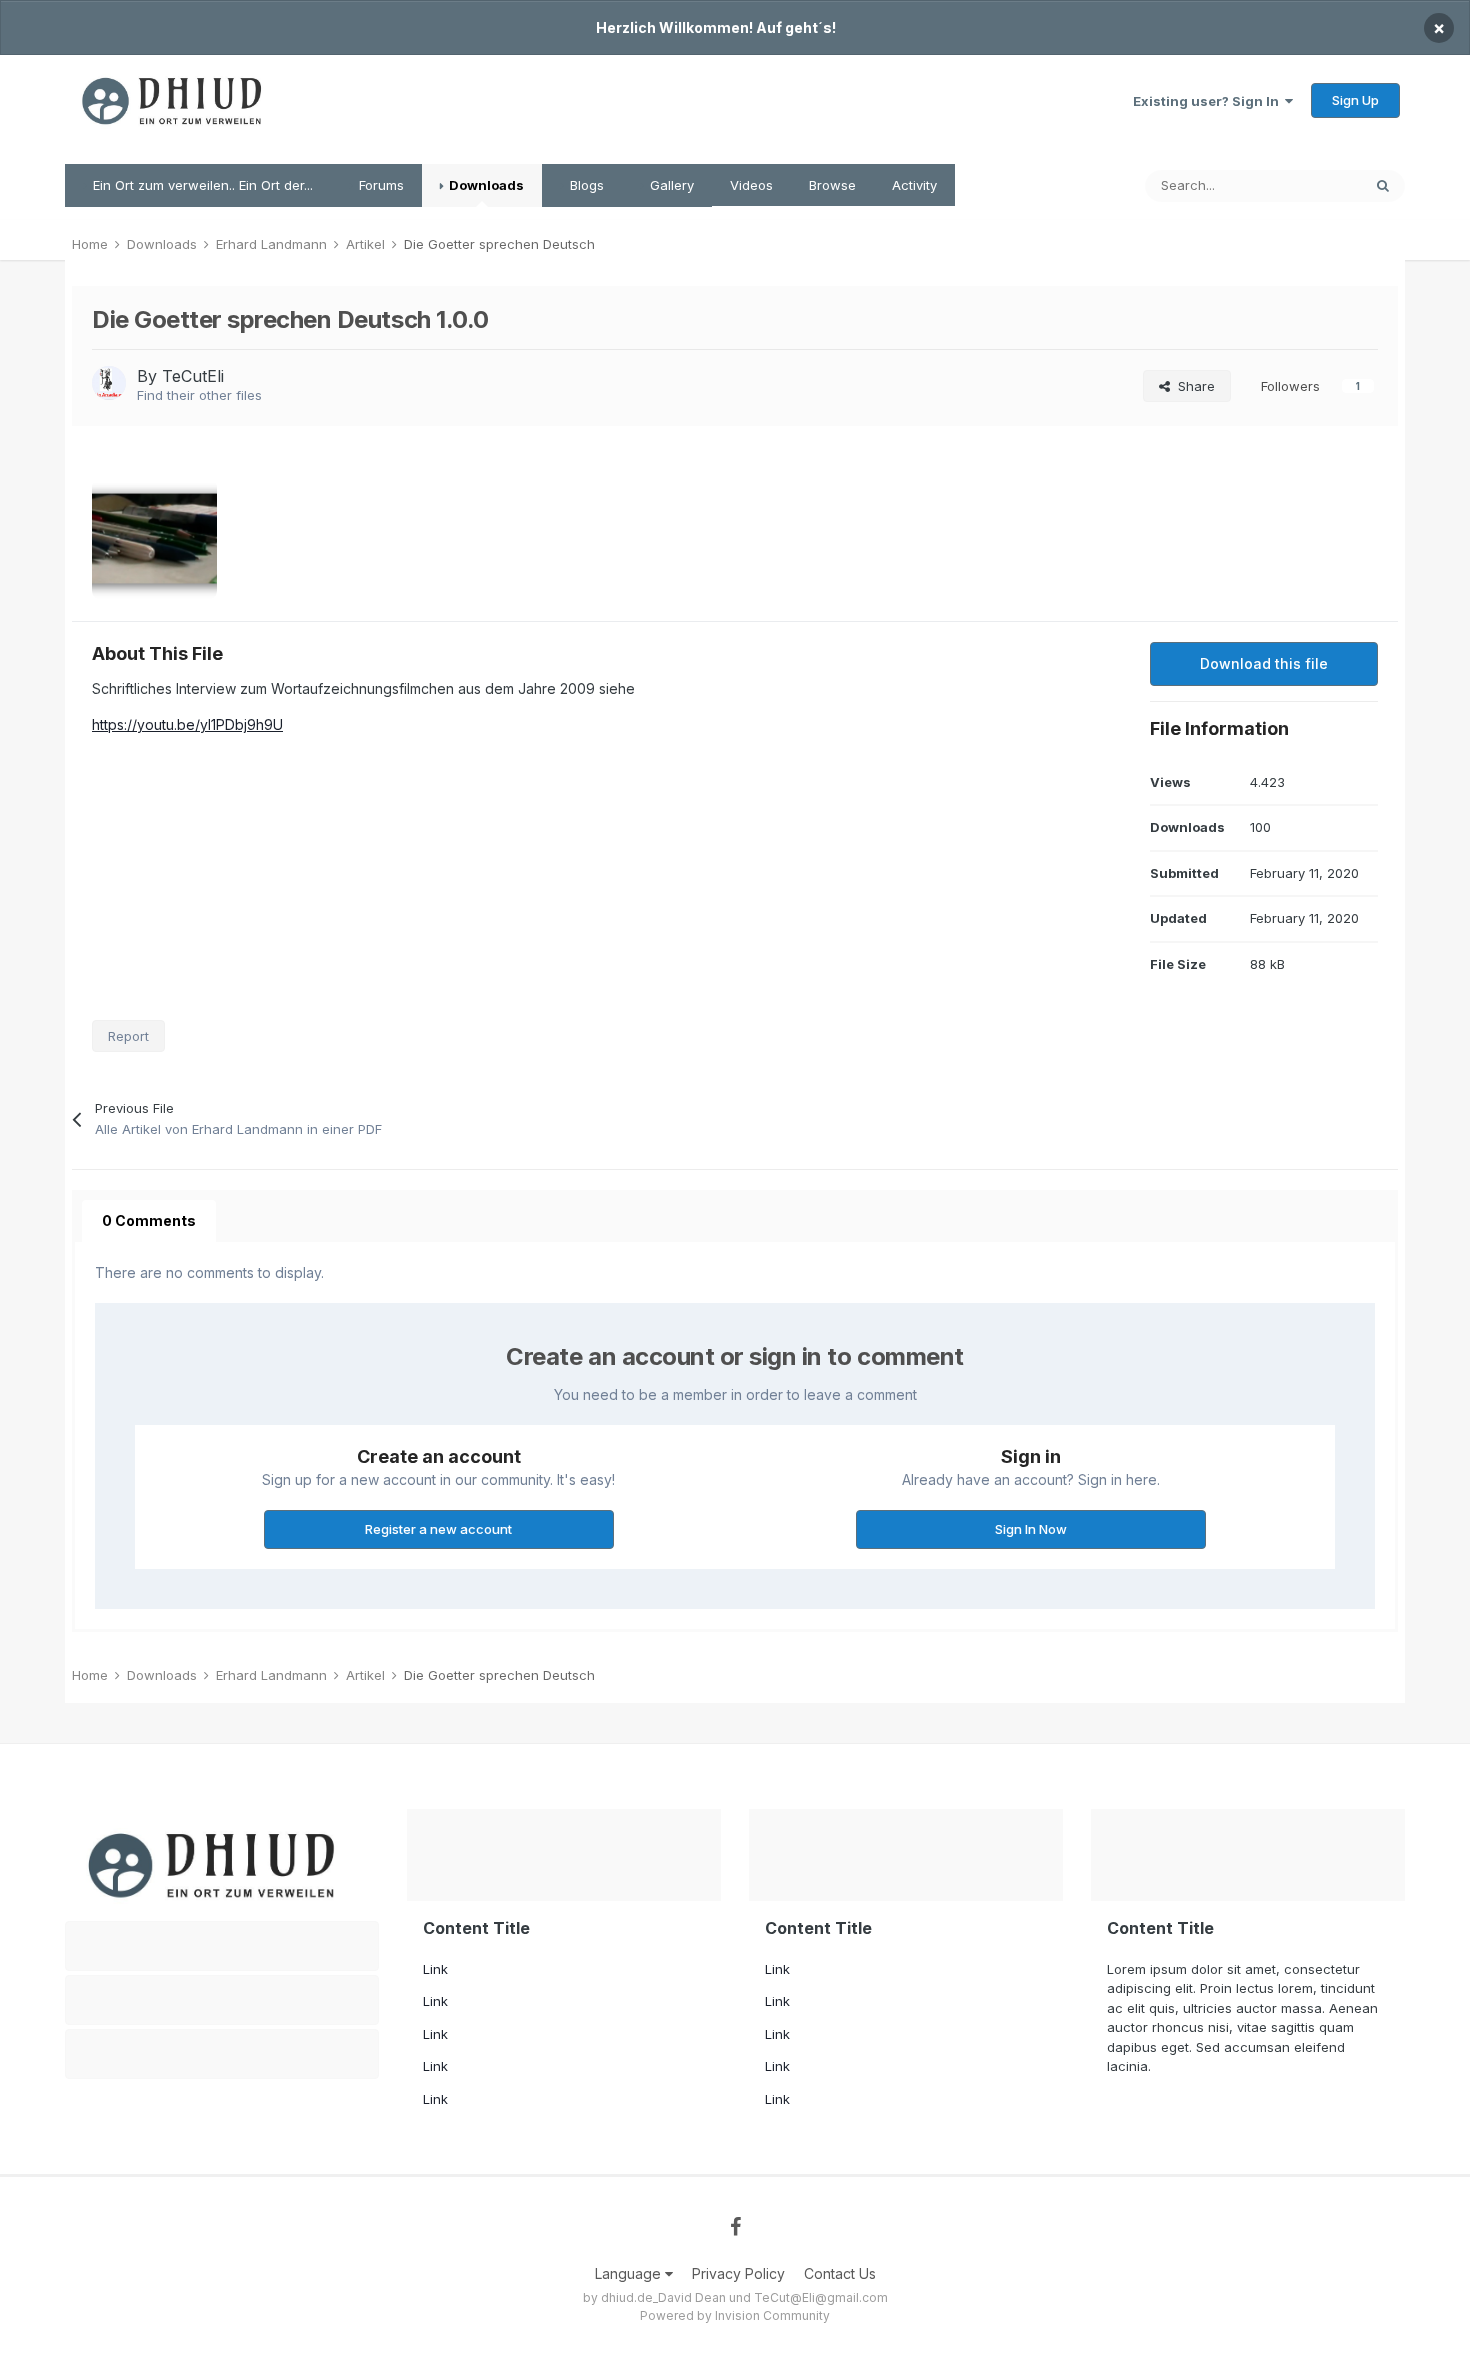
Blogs (585, 185)
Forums (379, 185)
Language (630, 2273)
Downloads (485, 185)
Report (128, 1036)
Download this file (1264, 663)
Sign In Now (1031, 1529)
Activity (914, 185)
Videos (751, 185)
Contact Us (840, 2273)
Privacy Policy (738, 2273)
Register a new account (438, 1529)
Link (435, 1969)
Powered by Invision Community (735, 2315)
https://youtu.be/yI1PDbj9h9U (187, 724)
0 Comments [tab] (149, 1220)
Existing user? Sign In (1209, 101)
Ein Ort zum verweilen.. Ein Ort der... (201, 185)
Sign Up (1355, 100)
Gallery (670, 185)
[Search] (1383, 186)
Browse (832, 185)
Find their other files (199, 395)
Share (1192, 386)
